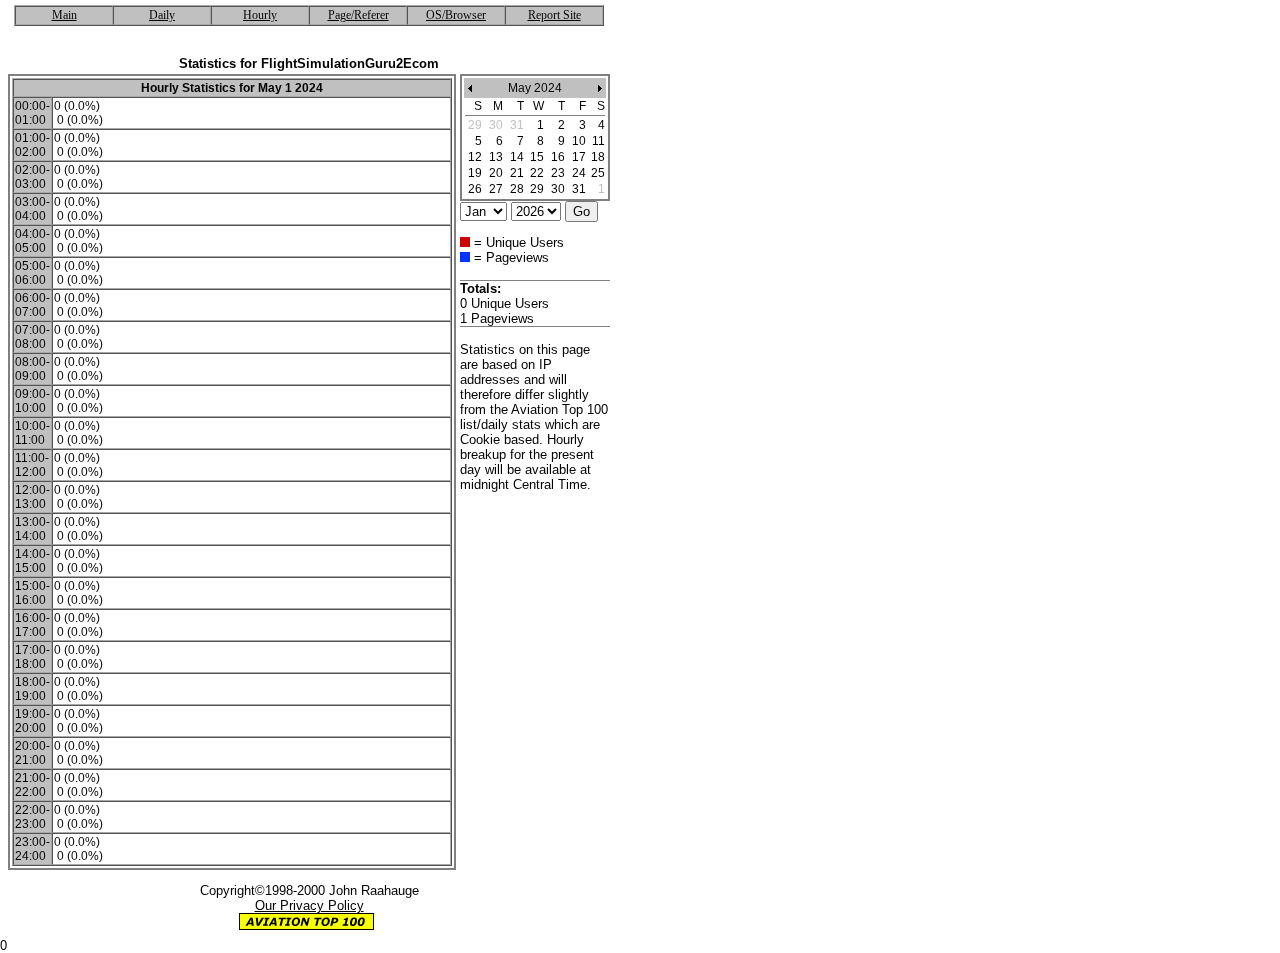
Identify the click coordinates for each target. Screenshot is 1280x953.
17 (579, 157)
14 (517, 157)
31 (579, 189)
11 (598, 141)
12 (475, 157)
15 (537, 157)
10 (579, 141)
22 (537, 173)
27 (496, 189)
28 (517, 189)
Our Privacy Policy (309, 905)
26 (475, 189)
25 (598, 173)
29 (537, 189)
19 (475, 173)
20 (496, 173)
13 (496, 157)
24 (579, 173)
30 (558, 189)
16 (558, 157)
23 (558, 173)
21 (517, 173)
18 (598, 157)
